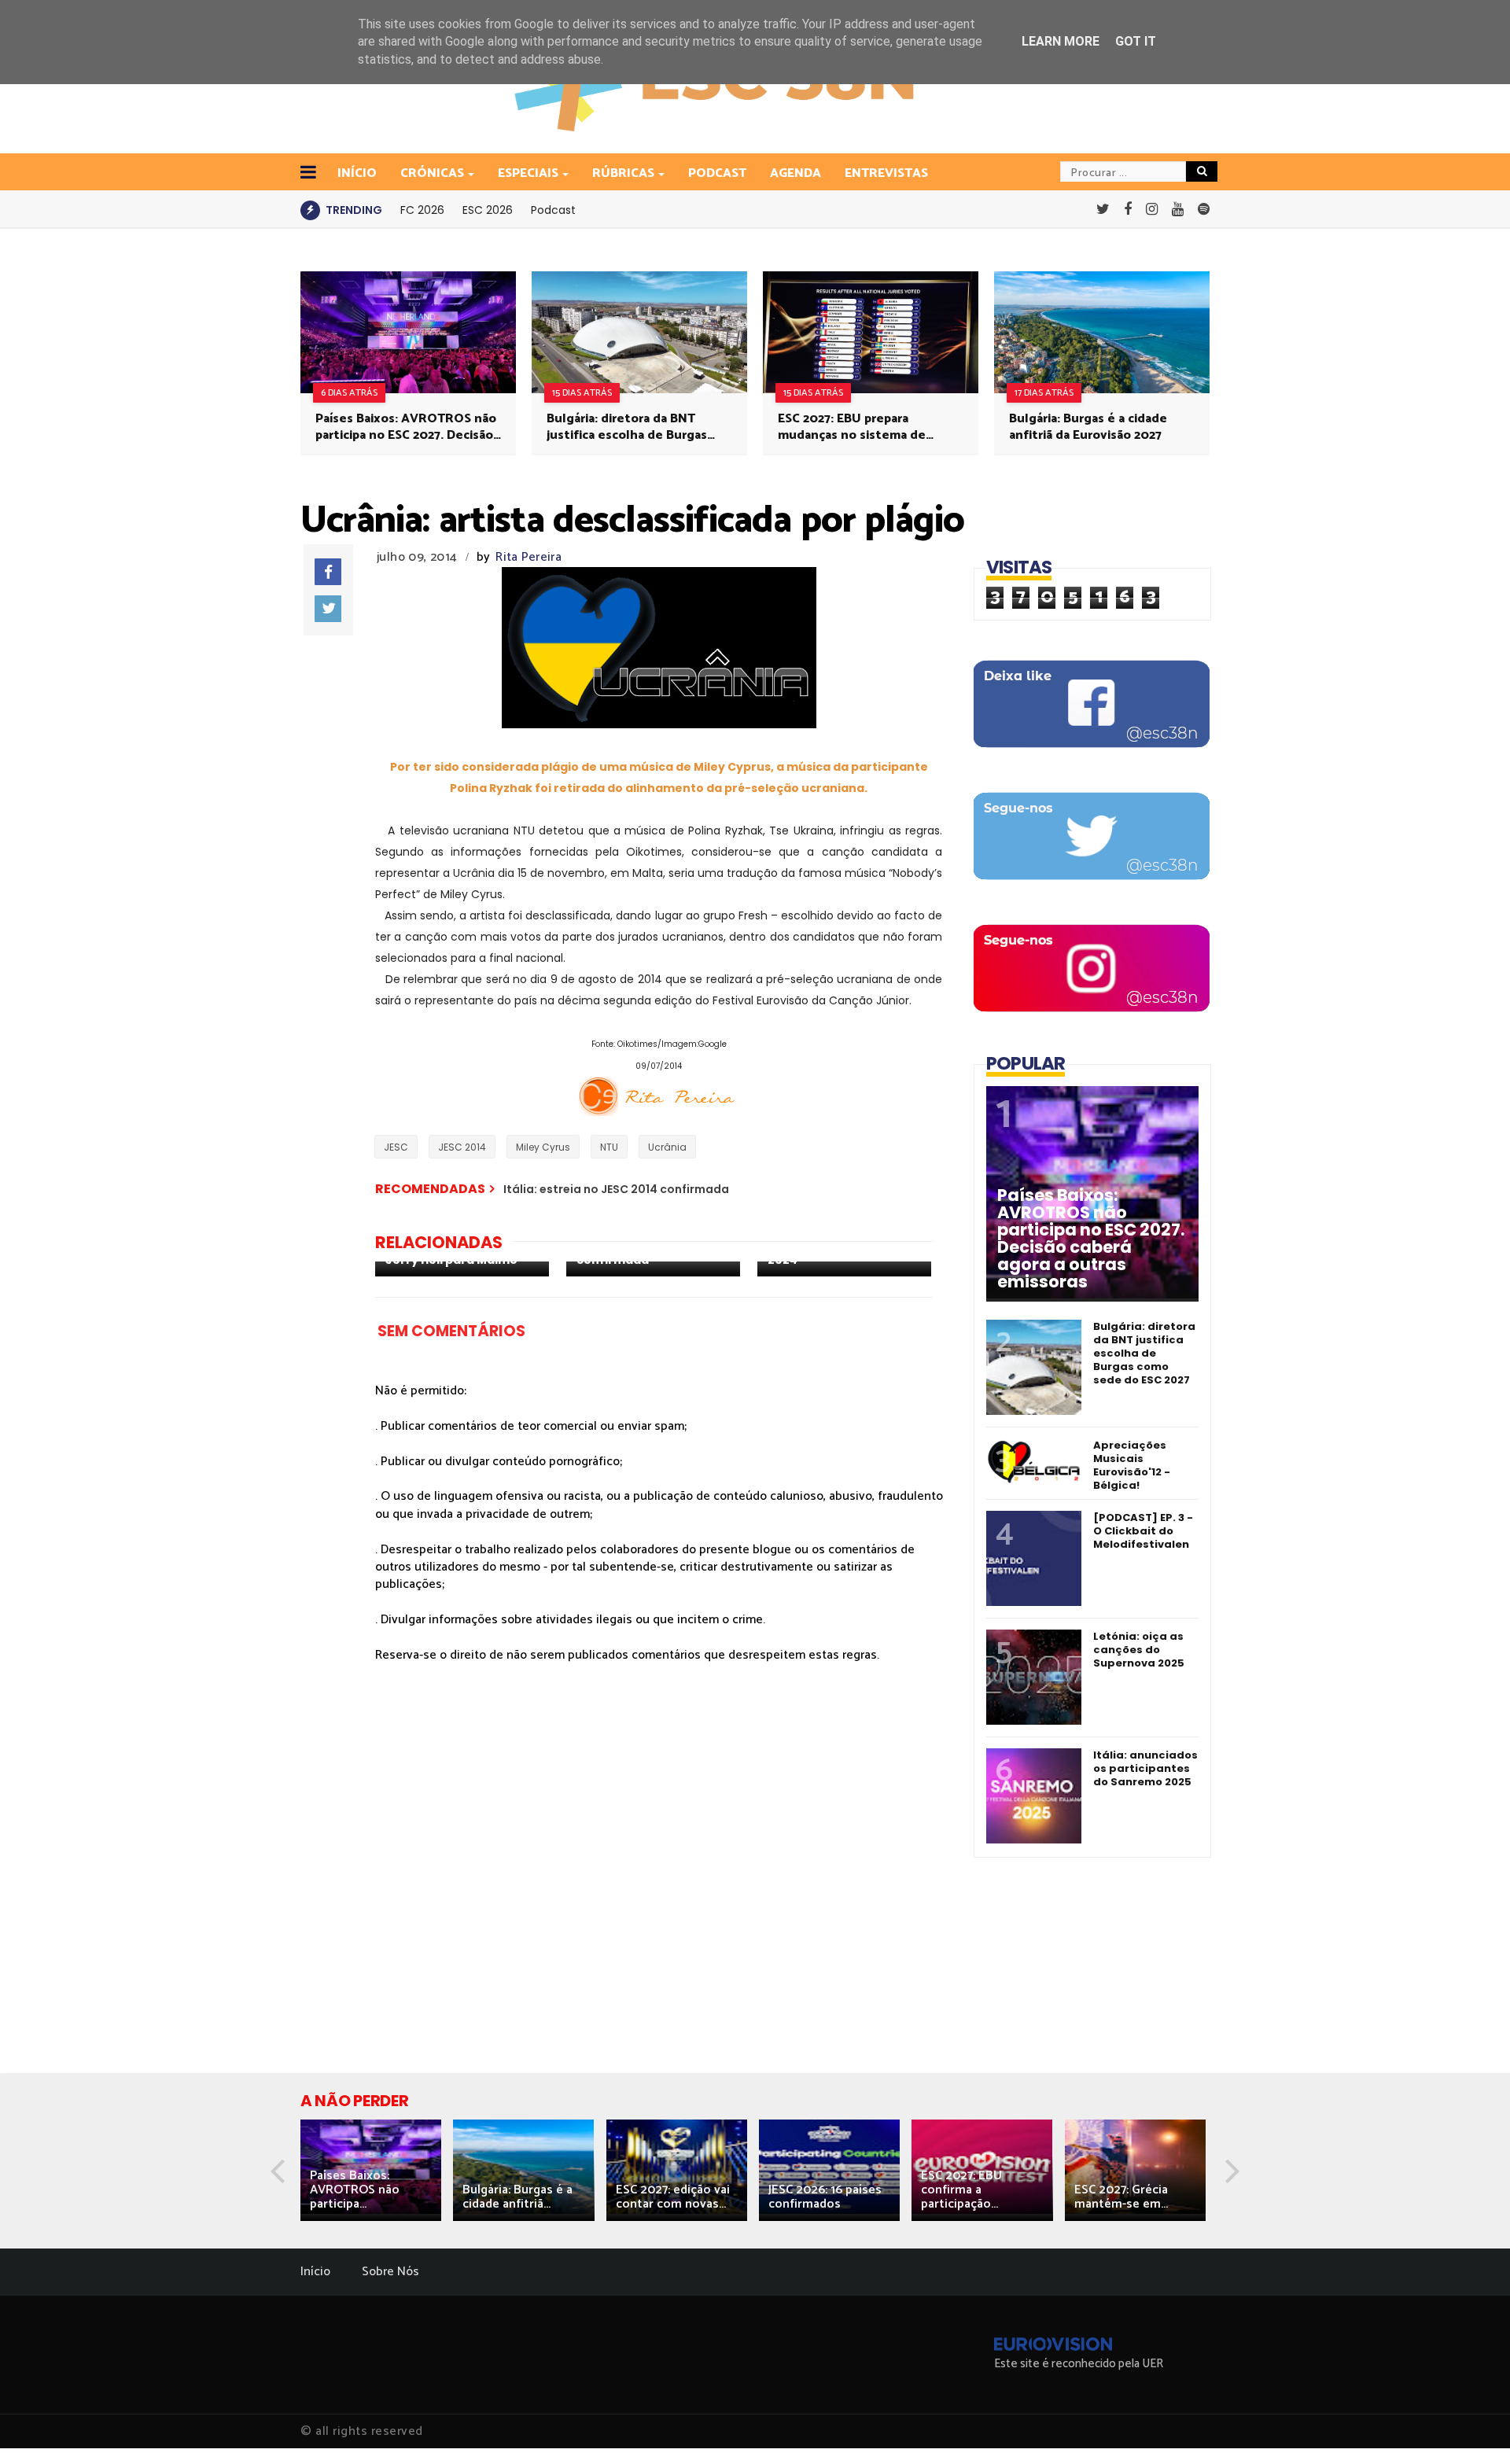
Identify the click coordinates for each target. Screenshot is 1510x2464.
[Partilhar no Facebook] (328, 572)
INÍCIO (357, 173)
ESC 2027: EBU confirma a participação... (961, 2190)
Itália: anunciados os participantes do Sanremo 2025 (1145, 1768)
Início (315, 2272)
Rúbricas (623, 173)
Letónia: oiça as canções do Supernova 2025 (1139, 1650)
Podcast (717, 173)
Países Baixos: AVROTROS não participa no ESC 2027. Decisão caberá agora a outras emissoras (406, 427)
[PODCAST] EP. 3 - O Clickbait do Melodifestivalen (1143, 1531)
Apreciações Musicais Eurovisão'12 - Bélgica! (1132, 1465)
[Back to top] (1471, 2426)
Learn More (1061, 41)
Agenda (796, 173)
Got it (1136, 41)
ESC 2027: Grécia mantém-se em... (1121, 2197)
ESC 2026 (488, 210)
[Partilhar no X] (328, 609)
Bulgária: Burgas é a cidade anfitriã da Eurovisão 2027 (1088, 427)
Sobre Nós (390, 2272)
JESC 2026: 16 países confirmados (825, 2197)
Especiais (528, 173)
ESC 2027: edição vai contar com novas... (673, 2197)
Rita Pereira (528, 557)
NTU (609, 1147)
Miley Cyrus (543, 1147)
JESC (396, 1147)
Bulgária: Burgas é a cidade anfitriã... (517, 2197)
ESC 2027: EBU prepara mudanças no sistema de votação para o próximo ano (860, 427)
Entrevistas (886, 173)
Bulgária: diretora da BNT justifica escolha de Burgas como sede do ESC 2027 (627, 427)
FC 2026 (422, 210)
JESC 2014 (462, 1147)
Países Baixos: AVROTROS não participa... (355, 2190)
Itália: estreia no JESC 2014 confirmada (616, 1189)
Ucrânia (667, 1147)
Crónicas (432, 173)
